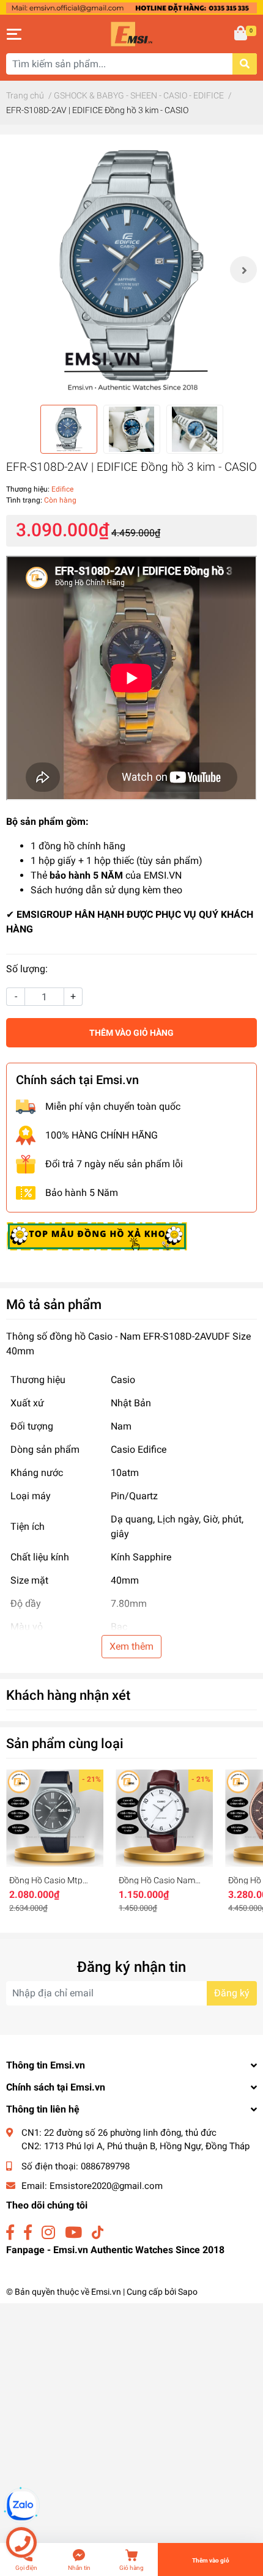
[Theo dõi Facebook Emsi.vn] (10, 2233)
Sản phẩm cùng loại (65, 1743)
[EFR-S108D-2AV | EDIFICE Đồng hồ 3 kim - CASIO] (131, 270)
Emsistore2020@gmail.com (106, 2186)
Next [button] (243, 270)
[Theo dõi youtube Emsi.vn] (73, 2233)
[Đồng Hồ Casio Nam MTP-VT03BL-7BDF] (164, 1818)
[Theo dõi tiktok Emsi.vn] (98, 2233)
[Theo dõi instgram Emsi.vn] (48, 2233)
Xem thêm (131, 1646)
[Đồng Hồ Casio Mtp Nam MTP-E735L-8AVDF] (55, 1818)
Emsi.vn (106, 2292)
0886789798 (105, 2166)
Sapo (188, 2292)
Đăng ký (232, 1993)
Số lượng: (27, 969)
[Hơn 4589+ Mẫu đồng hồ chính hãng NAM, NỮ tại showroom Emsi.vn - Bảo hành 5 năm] (131, 7)
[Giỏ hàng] (242, 34)
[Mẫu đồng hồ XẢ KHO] (97, 1235)
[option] (131, 270)
